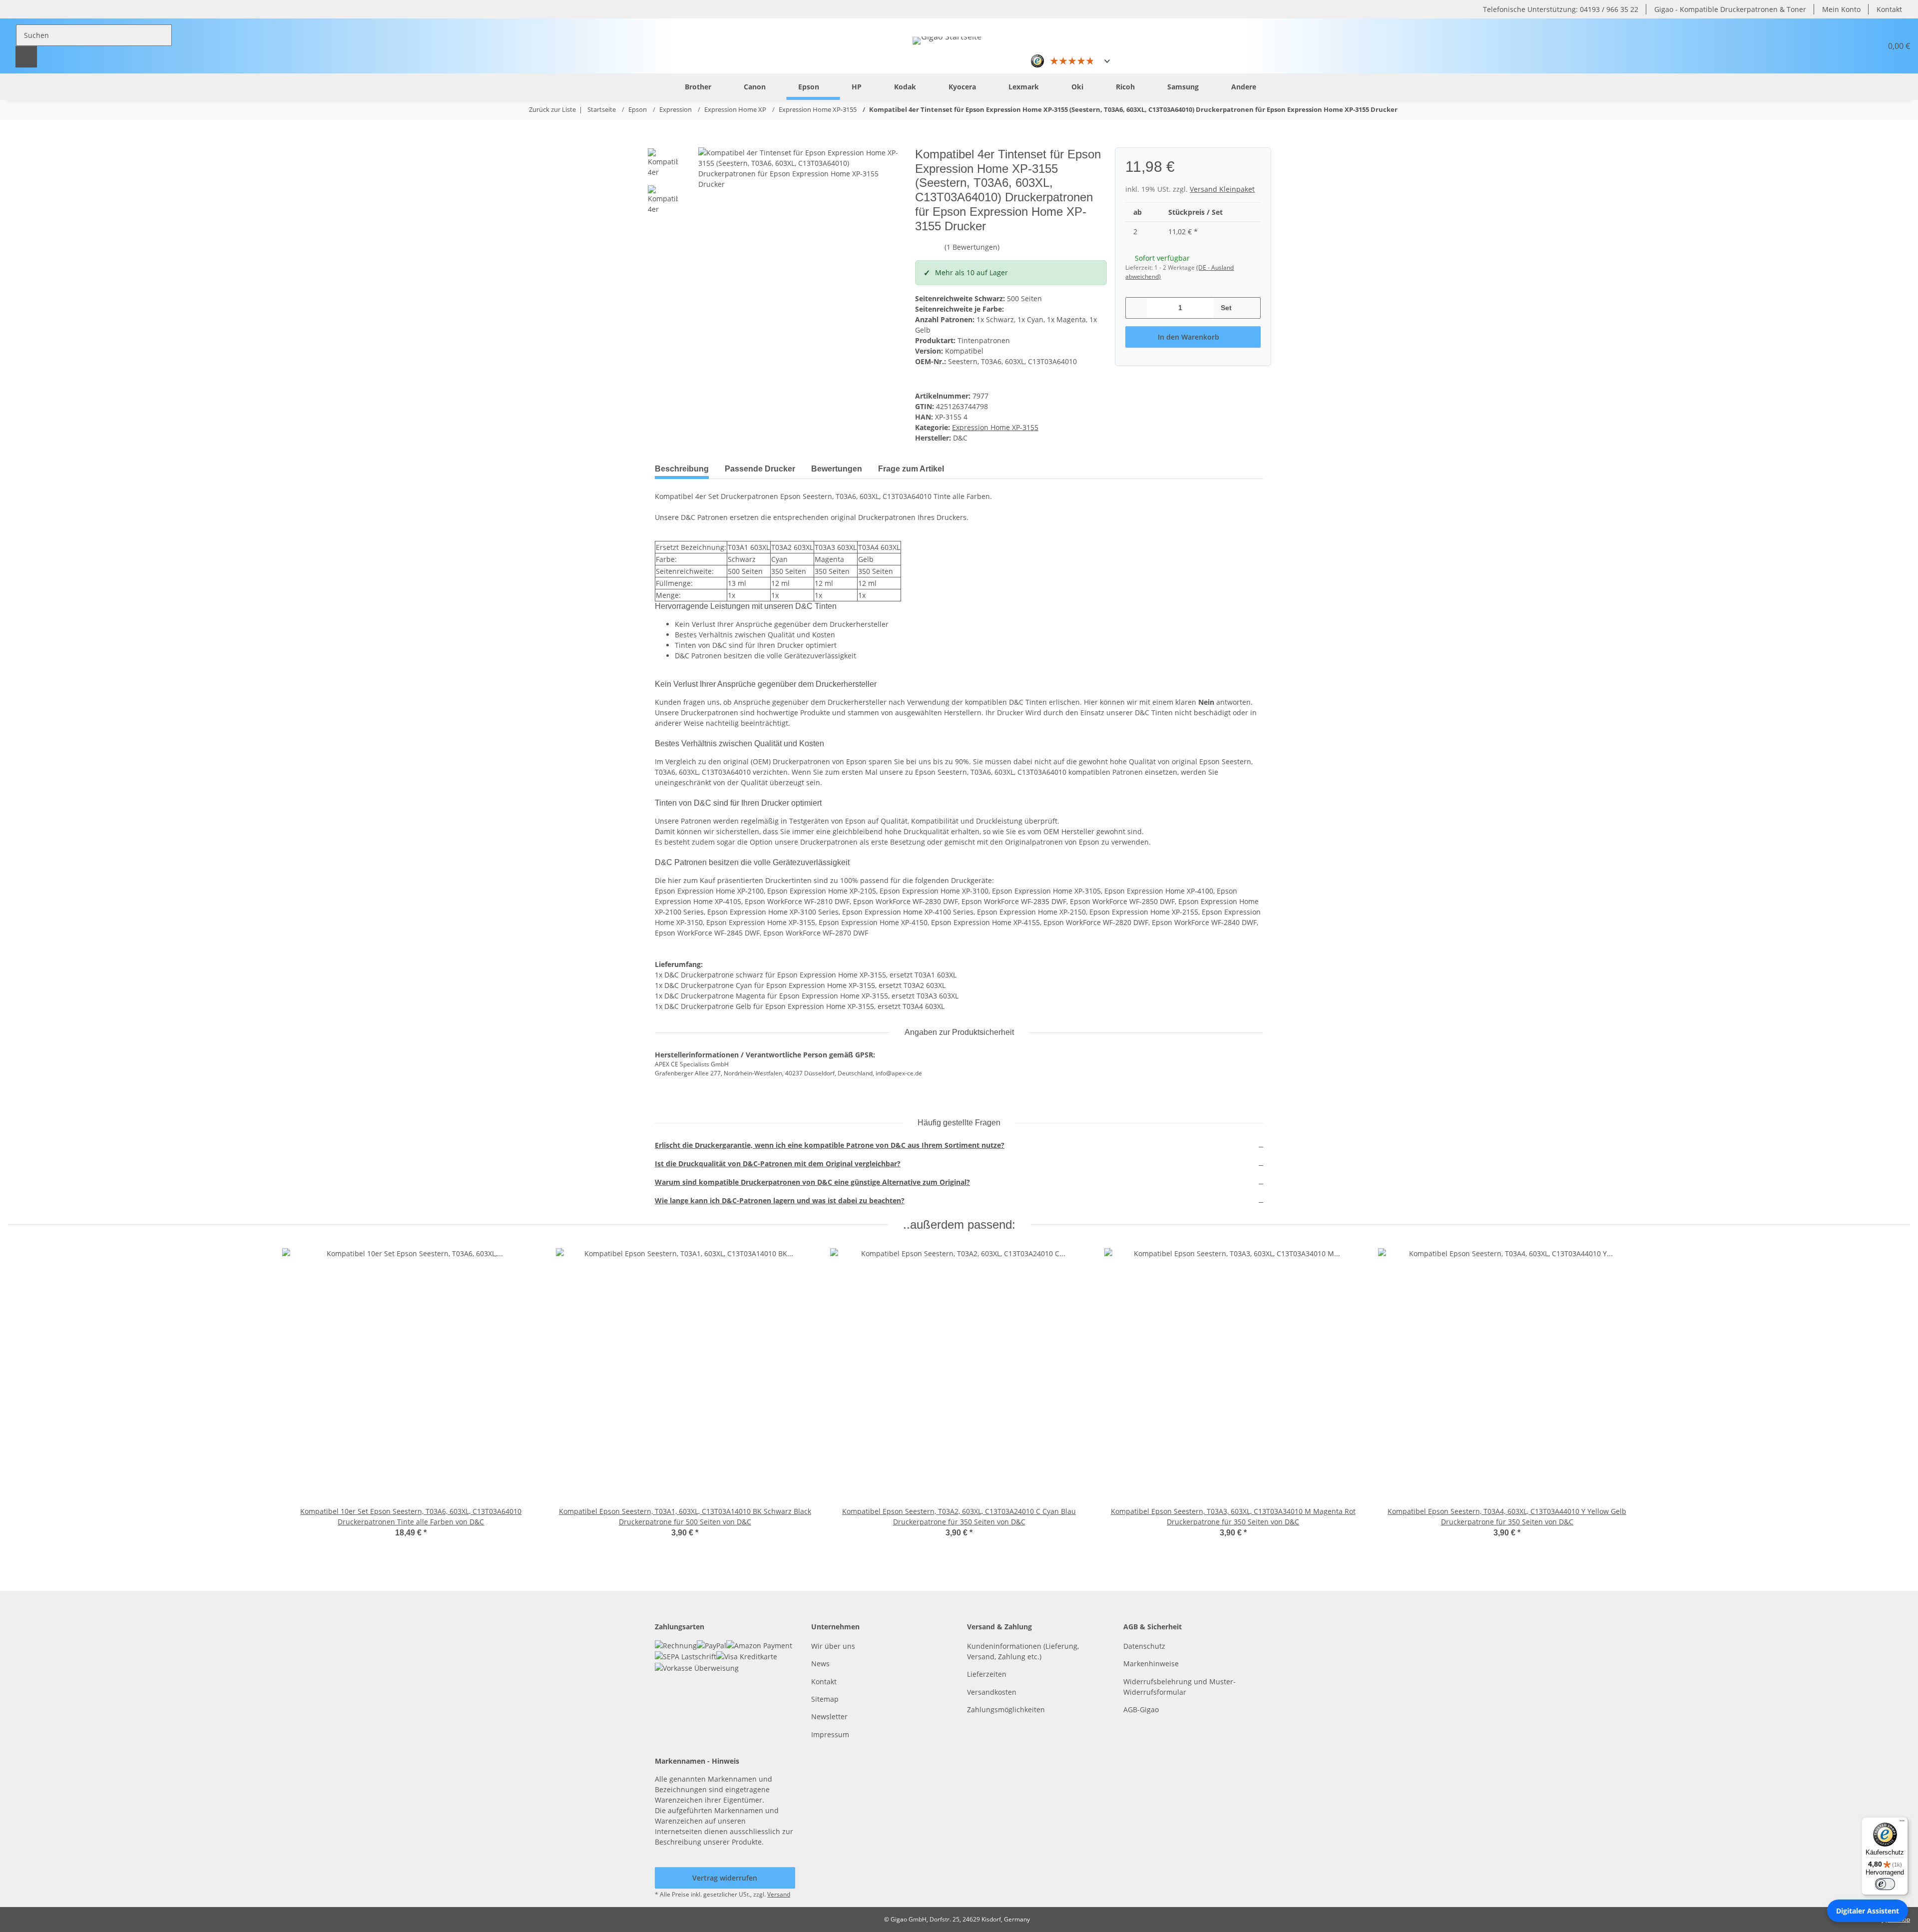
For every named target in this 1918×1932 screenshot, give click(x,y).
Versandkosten (992, 1692)
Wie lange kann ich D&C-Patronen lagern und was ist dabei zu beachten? (780, 1201)
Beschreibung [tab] (682, 469)
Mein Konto (1841, 9)
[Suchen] (26, 57)
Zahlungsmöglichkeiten (1006, 1709)
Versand (779, 1894)
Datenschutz (1144, 1646)
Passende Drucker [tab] (760, 469)
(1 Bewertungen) (972, 247)
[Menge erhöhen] (1249, 308)
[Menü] (1902, 1823)
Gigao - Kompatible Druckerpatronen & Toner (1730, 9)
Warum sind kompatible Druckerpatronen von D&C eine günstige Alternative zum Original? (812, 1182)
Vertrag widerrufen (725, 1878)
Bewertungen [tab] (837, 469)
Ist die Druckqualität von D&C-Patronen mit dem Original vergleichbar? (778, 1164)
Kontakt (1889, 9)
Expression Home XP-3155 (995, 427)
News (820, 1664)
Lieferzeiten (987, 1674)
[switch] (1885, 1884)
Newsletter (829, 1716)
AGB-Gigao (1141, 1709)
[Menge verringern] (1137, 308)
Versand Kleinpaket (1222, 189)
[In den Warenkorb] (663, 142)
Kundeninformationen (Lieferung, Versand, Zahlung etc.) (1023, 1651)
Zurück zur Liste (552, 109)
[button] (1850, 46)
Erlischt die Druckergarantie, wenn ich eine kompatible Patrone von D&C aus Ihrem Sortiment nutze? (830, 1145)
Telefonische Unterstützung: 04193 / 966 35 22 (1561, 9)
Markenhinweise (1151, 1664)
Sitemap (825, 1699)
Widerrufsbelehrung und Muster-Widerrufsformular (1180, 1687)
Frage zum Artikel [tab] (911, 469)
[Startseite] (657, 86)
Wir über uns (833, 1646)
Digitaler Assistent (1868, 1911)
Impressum (830, 1734)
